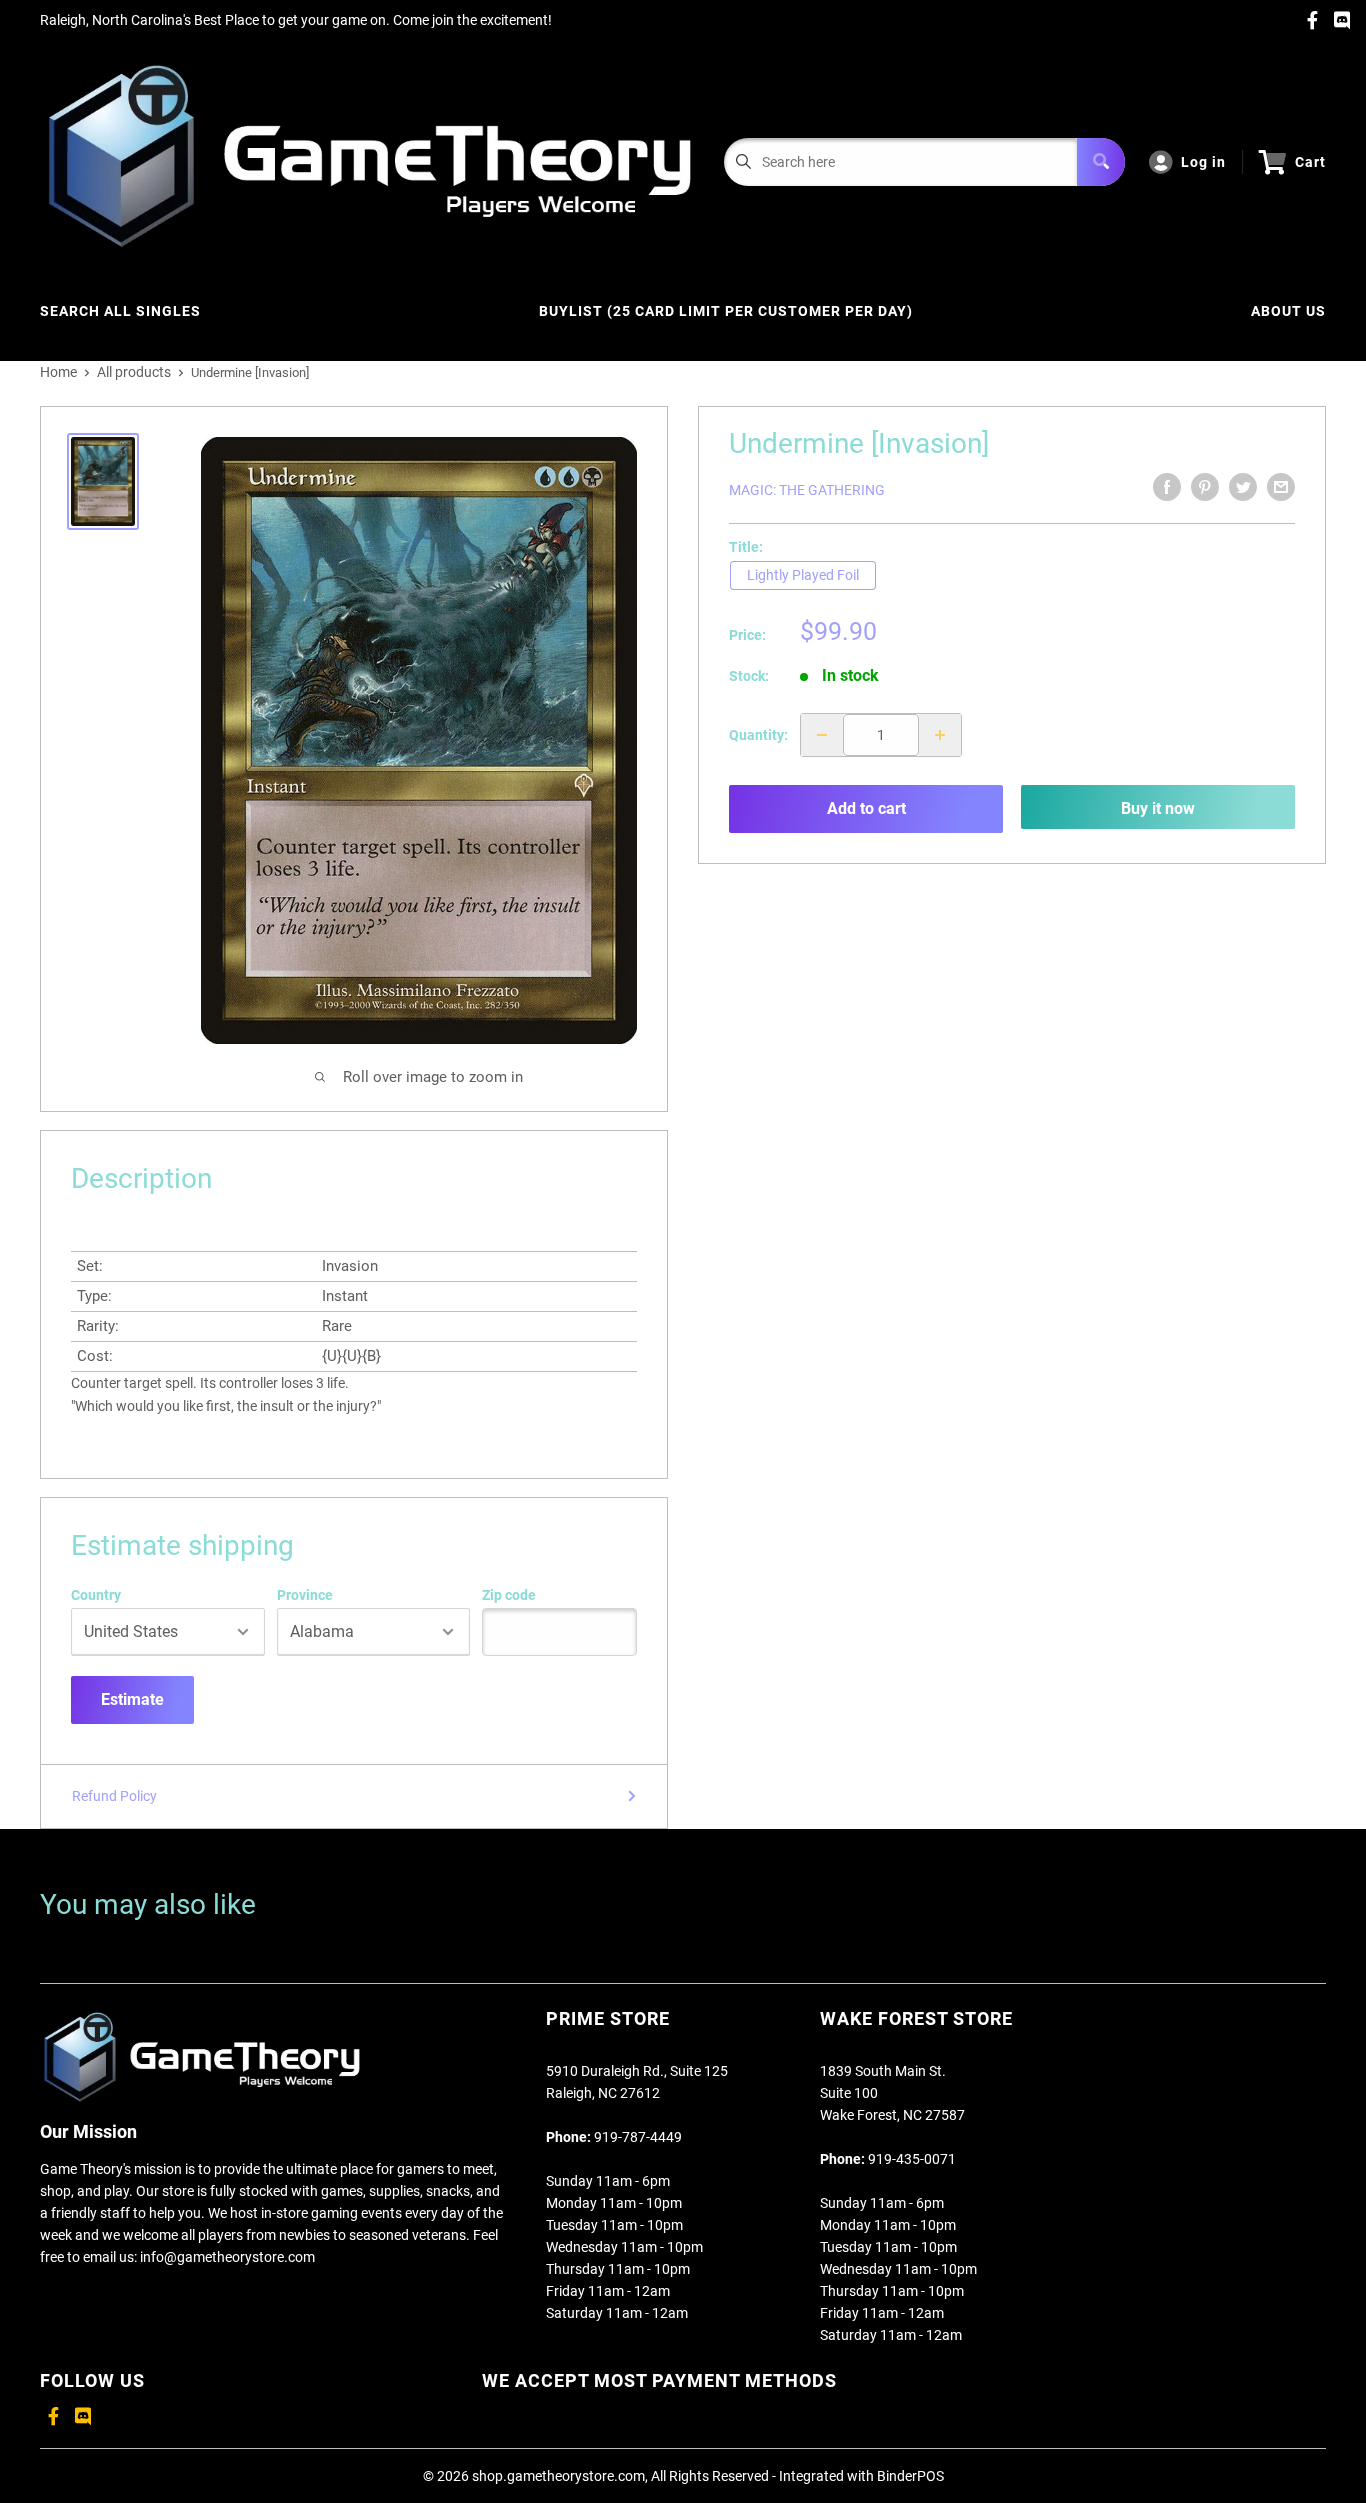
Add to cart (866, 808)
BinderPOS (910, 2476)
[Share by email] (1281, 487)
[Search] (1101, 162)
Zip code (509, 1595)
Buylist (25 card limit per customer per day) (726, 311)
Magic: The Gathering (807, 490)
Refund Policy (114, 1796)
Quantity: (758, 735)
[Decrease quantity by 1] (822, 735)
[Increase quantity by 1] (940, 735)
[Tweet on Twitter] (1243, 487)
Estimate (132, 1699)
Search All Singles (120, 311)
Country (96, 1595)
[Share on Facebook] (1167, 487)
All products (134, 372)
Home (58, 372)
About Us (1288, 311)
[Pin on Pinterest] (1205, 487)
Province (305, 1595)
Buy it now (1158, 808)
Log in (1203, 162)
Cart (1310, 162)
